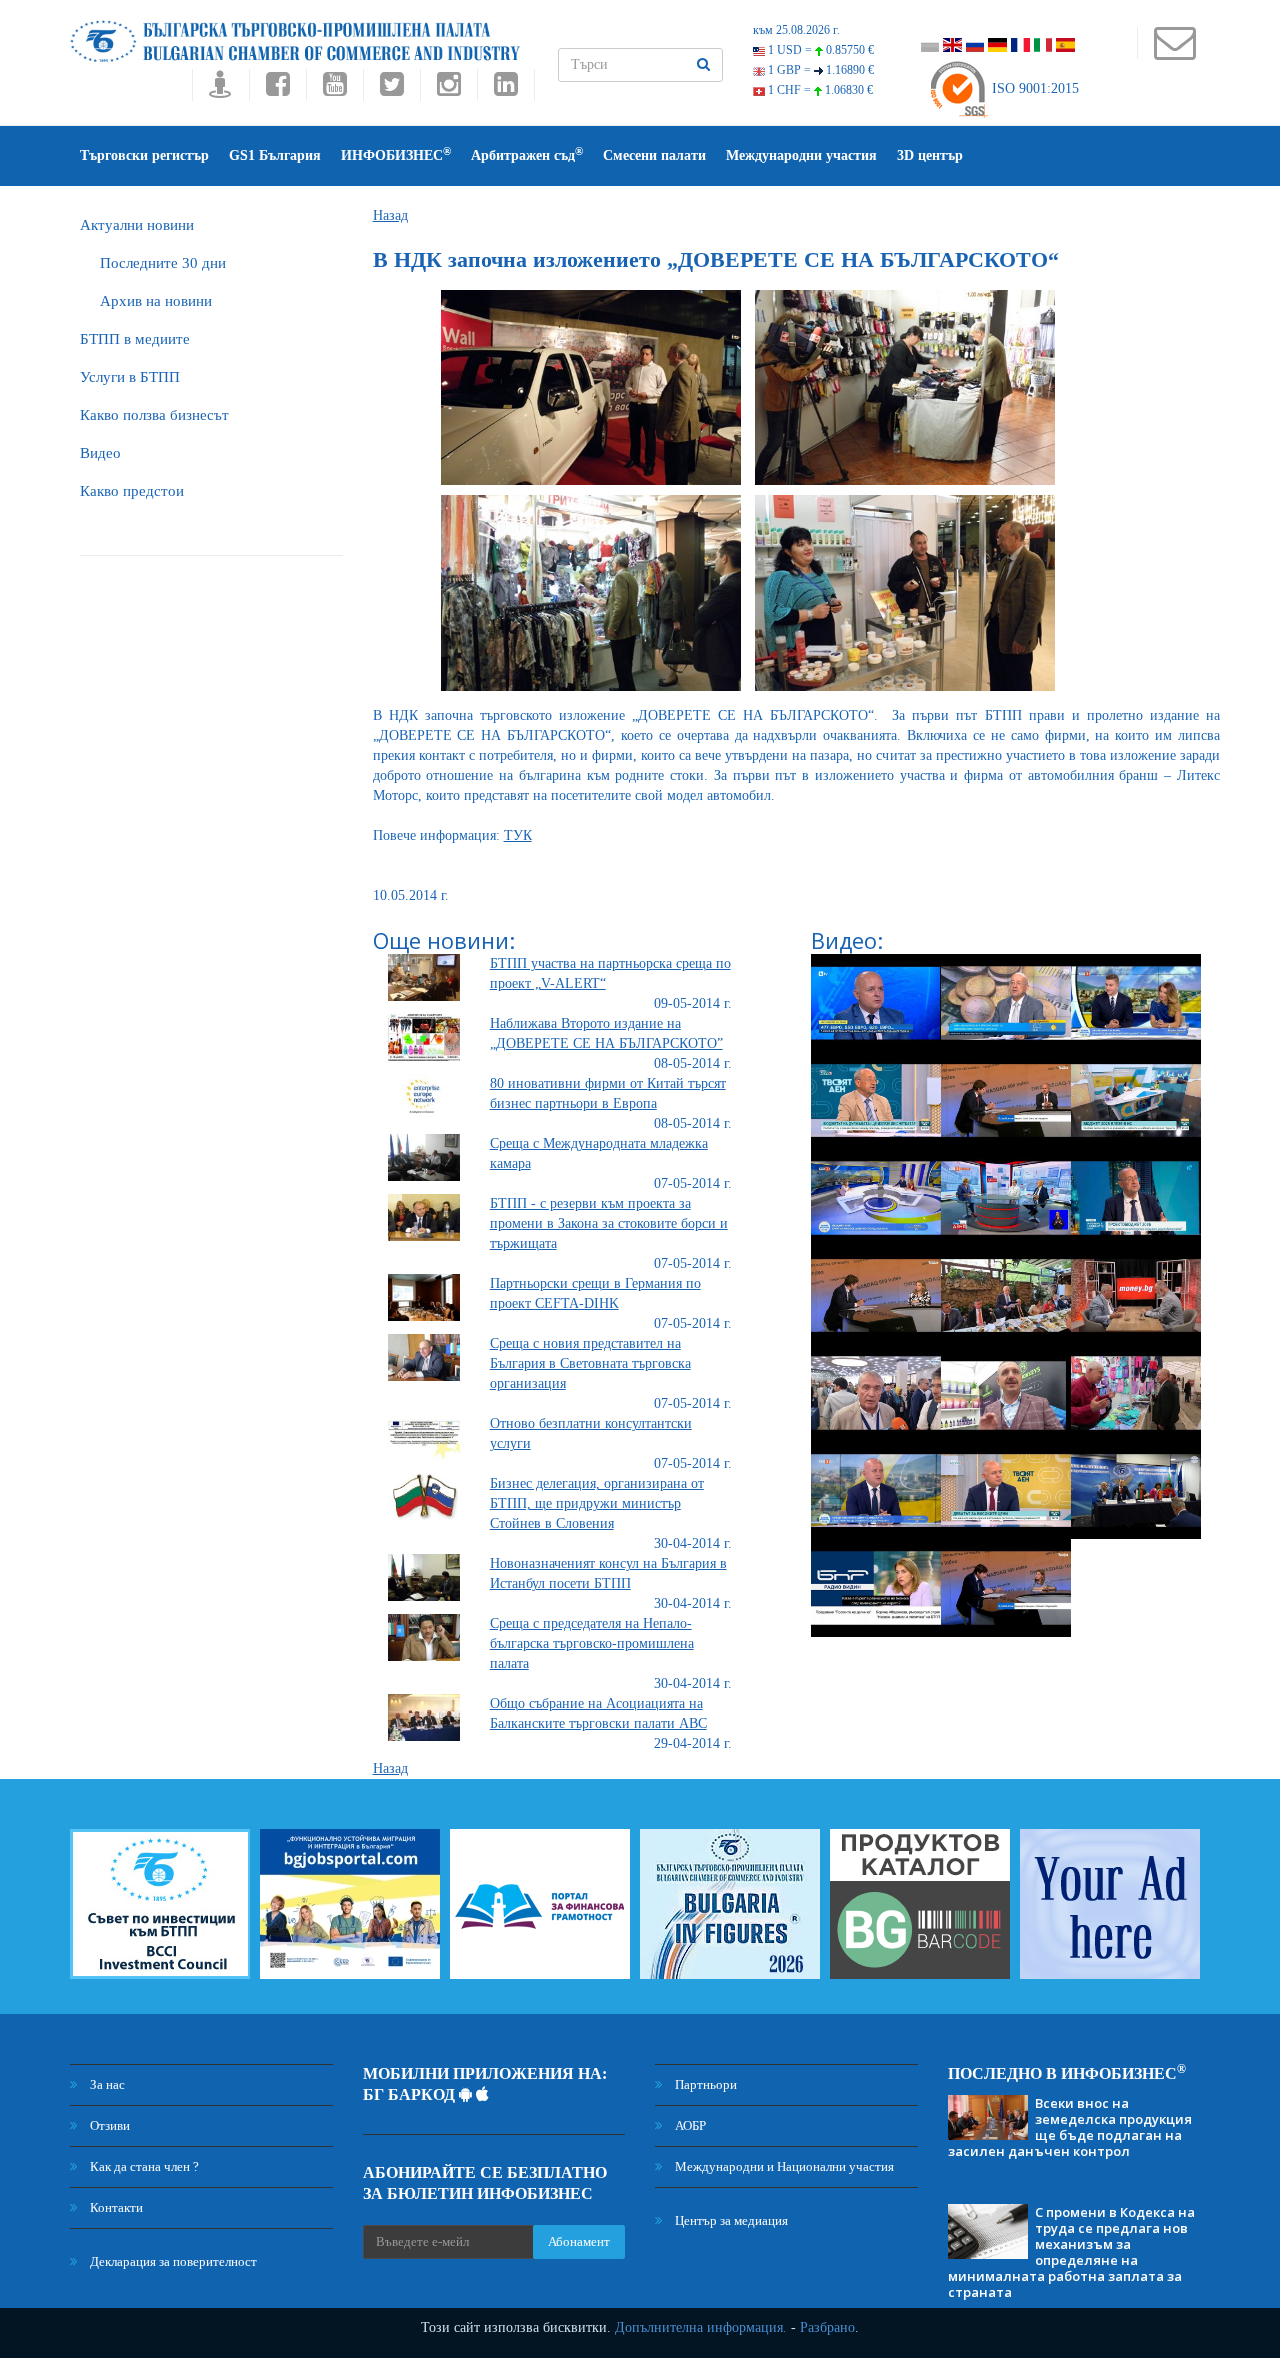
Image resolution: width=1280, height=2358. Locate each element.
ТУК (518, 835)
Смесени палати (654, 155)
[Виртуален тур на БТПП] (220, 89)
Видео (100, 453)
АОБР (689, 2125)
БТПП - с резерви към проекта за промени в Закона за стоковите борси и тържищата (609, 1223)
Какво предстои (132, 491)
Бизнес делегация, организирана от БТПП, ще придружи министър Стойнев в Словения (597, 1503)
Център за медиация (730, 2220)
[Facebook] (277, 89)
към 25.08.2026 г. (796, 30)
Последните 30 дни (163, 263)
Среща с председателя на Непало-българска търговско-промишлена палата (592, 1643)
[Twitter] (391, 89)
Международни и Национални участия (783, 2166)
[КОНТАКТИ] (1174, 52)
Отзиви (108, 2125)
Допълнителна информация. (701, 2327)
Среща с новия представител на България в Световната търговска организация (590, 1363)
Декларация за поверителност (172, 2261)
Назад (390, 215)
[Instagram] (448, 89)
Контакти (115, 2207)
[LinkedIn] (506, 89)
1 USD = (819, 50)
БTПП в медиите (135, 339)
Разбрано (827, 2327)
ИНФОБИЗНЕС (396, 154)
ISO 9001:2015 (1033, 88)
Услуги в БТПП (130, 377)
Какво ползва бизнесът (154, 415)
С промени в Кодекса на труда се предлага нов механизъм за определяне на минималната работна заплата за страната (1071, 2252)
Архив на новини (156, 301)
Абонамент (579, 2241)
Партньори (704, 2084)
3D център (930, 155)
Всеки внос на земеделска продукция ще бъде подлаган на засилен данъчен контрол (1070, 2127)
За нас (106, 2084)
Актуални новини (137, 225)
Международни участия (801, 155)
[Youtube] (334, 89)
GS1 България (275, 155)
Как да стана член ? (143, 2166)
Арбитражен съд (527, 154)
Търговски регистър (144, 155)
